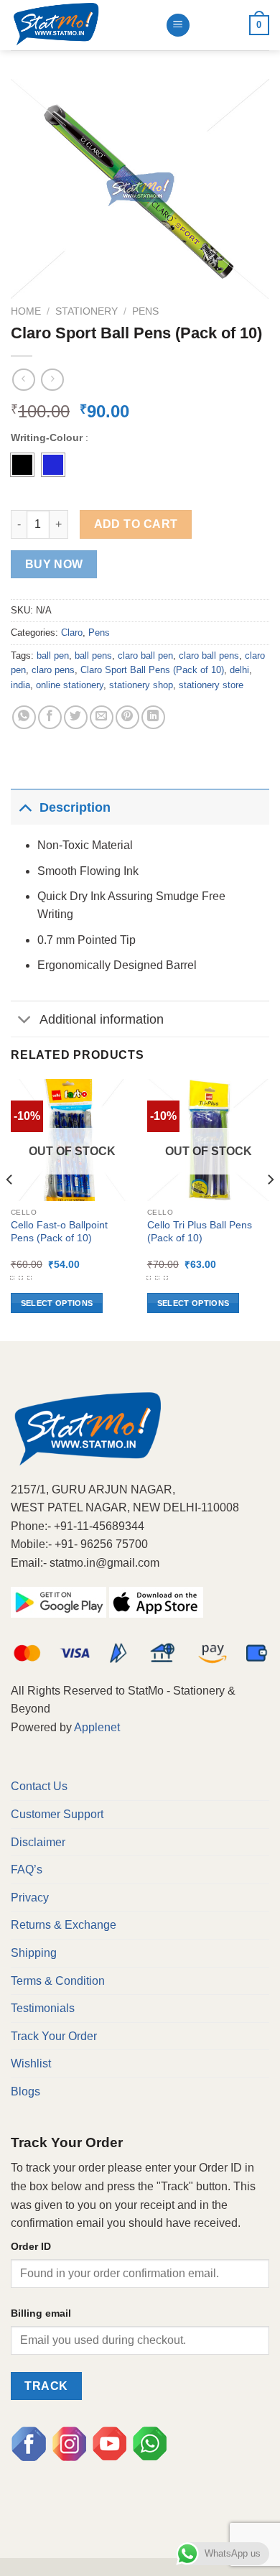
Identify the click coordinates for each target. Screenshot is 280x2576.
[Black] (22, 465)
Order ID (31, 2246)
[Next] (270, 1209)
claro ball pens (209, 655)
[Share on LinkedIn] (153, 717)
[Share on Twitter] (76, 717)
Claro (72, 633)
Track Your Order (54, 2036)
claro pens (53, 670)
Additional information (102, 1019)
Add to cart (136, 524)
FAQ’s (27, 1870)
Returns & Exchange (64, 1925)
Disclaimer (38, 1842)
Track (46, 2386)
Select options (57, 1303)
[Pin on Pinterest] (127, 717)
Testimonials (43, 2008)
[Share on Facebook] (50, 717)
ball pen (53, 655)
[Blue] (53, 465)
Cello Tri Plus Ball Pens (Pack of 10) (200, 1232)
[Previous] (10, 1209)
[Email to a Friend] (102, 717)
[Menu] (178, 26)
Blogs (25, 2091)
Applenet (97, 1727)
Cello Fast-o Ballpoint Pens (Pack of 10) (59, 1232)
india (20, 685)
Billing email (41, 2313)
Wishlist (31, 2063)
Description (75, 807)
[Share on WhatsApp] (24, 717)
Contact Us (39, 1786)
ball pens (93, 655)
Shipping (34, 1953)
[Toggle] (25, 807)
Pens (145, 311)
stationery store (211, 685)
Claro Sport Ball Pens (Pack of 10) (152, 670)
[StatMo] (83, 25)
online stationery (70, 685)
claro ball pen (145, 655)
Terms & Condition (58, 1981)
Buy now (54, 564)
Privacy (30, 1898)
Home (26, 311)
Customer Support (57, 1814)
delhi (239, 670)
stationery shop (141, 685)
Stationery (87, 311)
